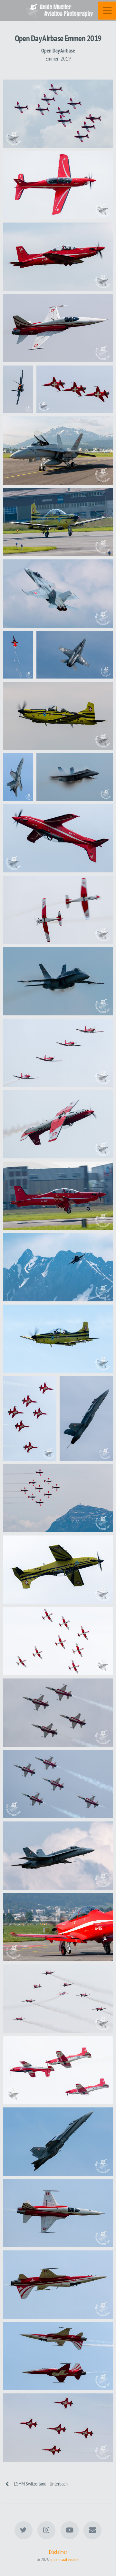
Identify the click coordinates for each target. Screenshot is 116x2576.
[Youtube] (70, 2530)
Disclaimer (58, 2552)
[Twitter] (24, 2530)
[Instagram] (46, 2530)
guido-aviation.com (64, 2559)
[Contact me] (92, 2530)
